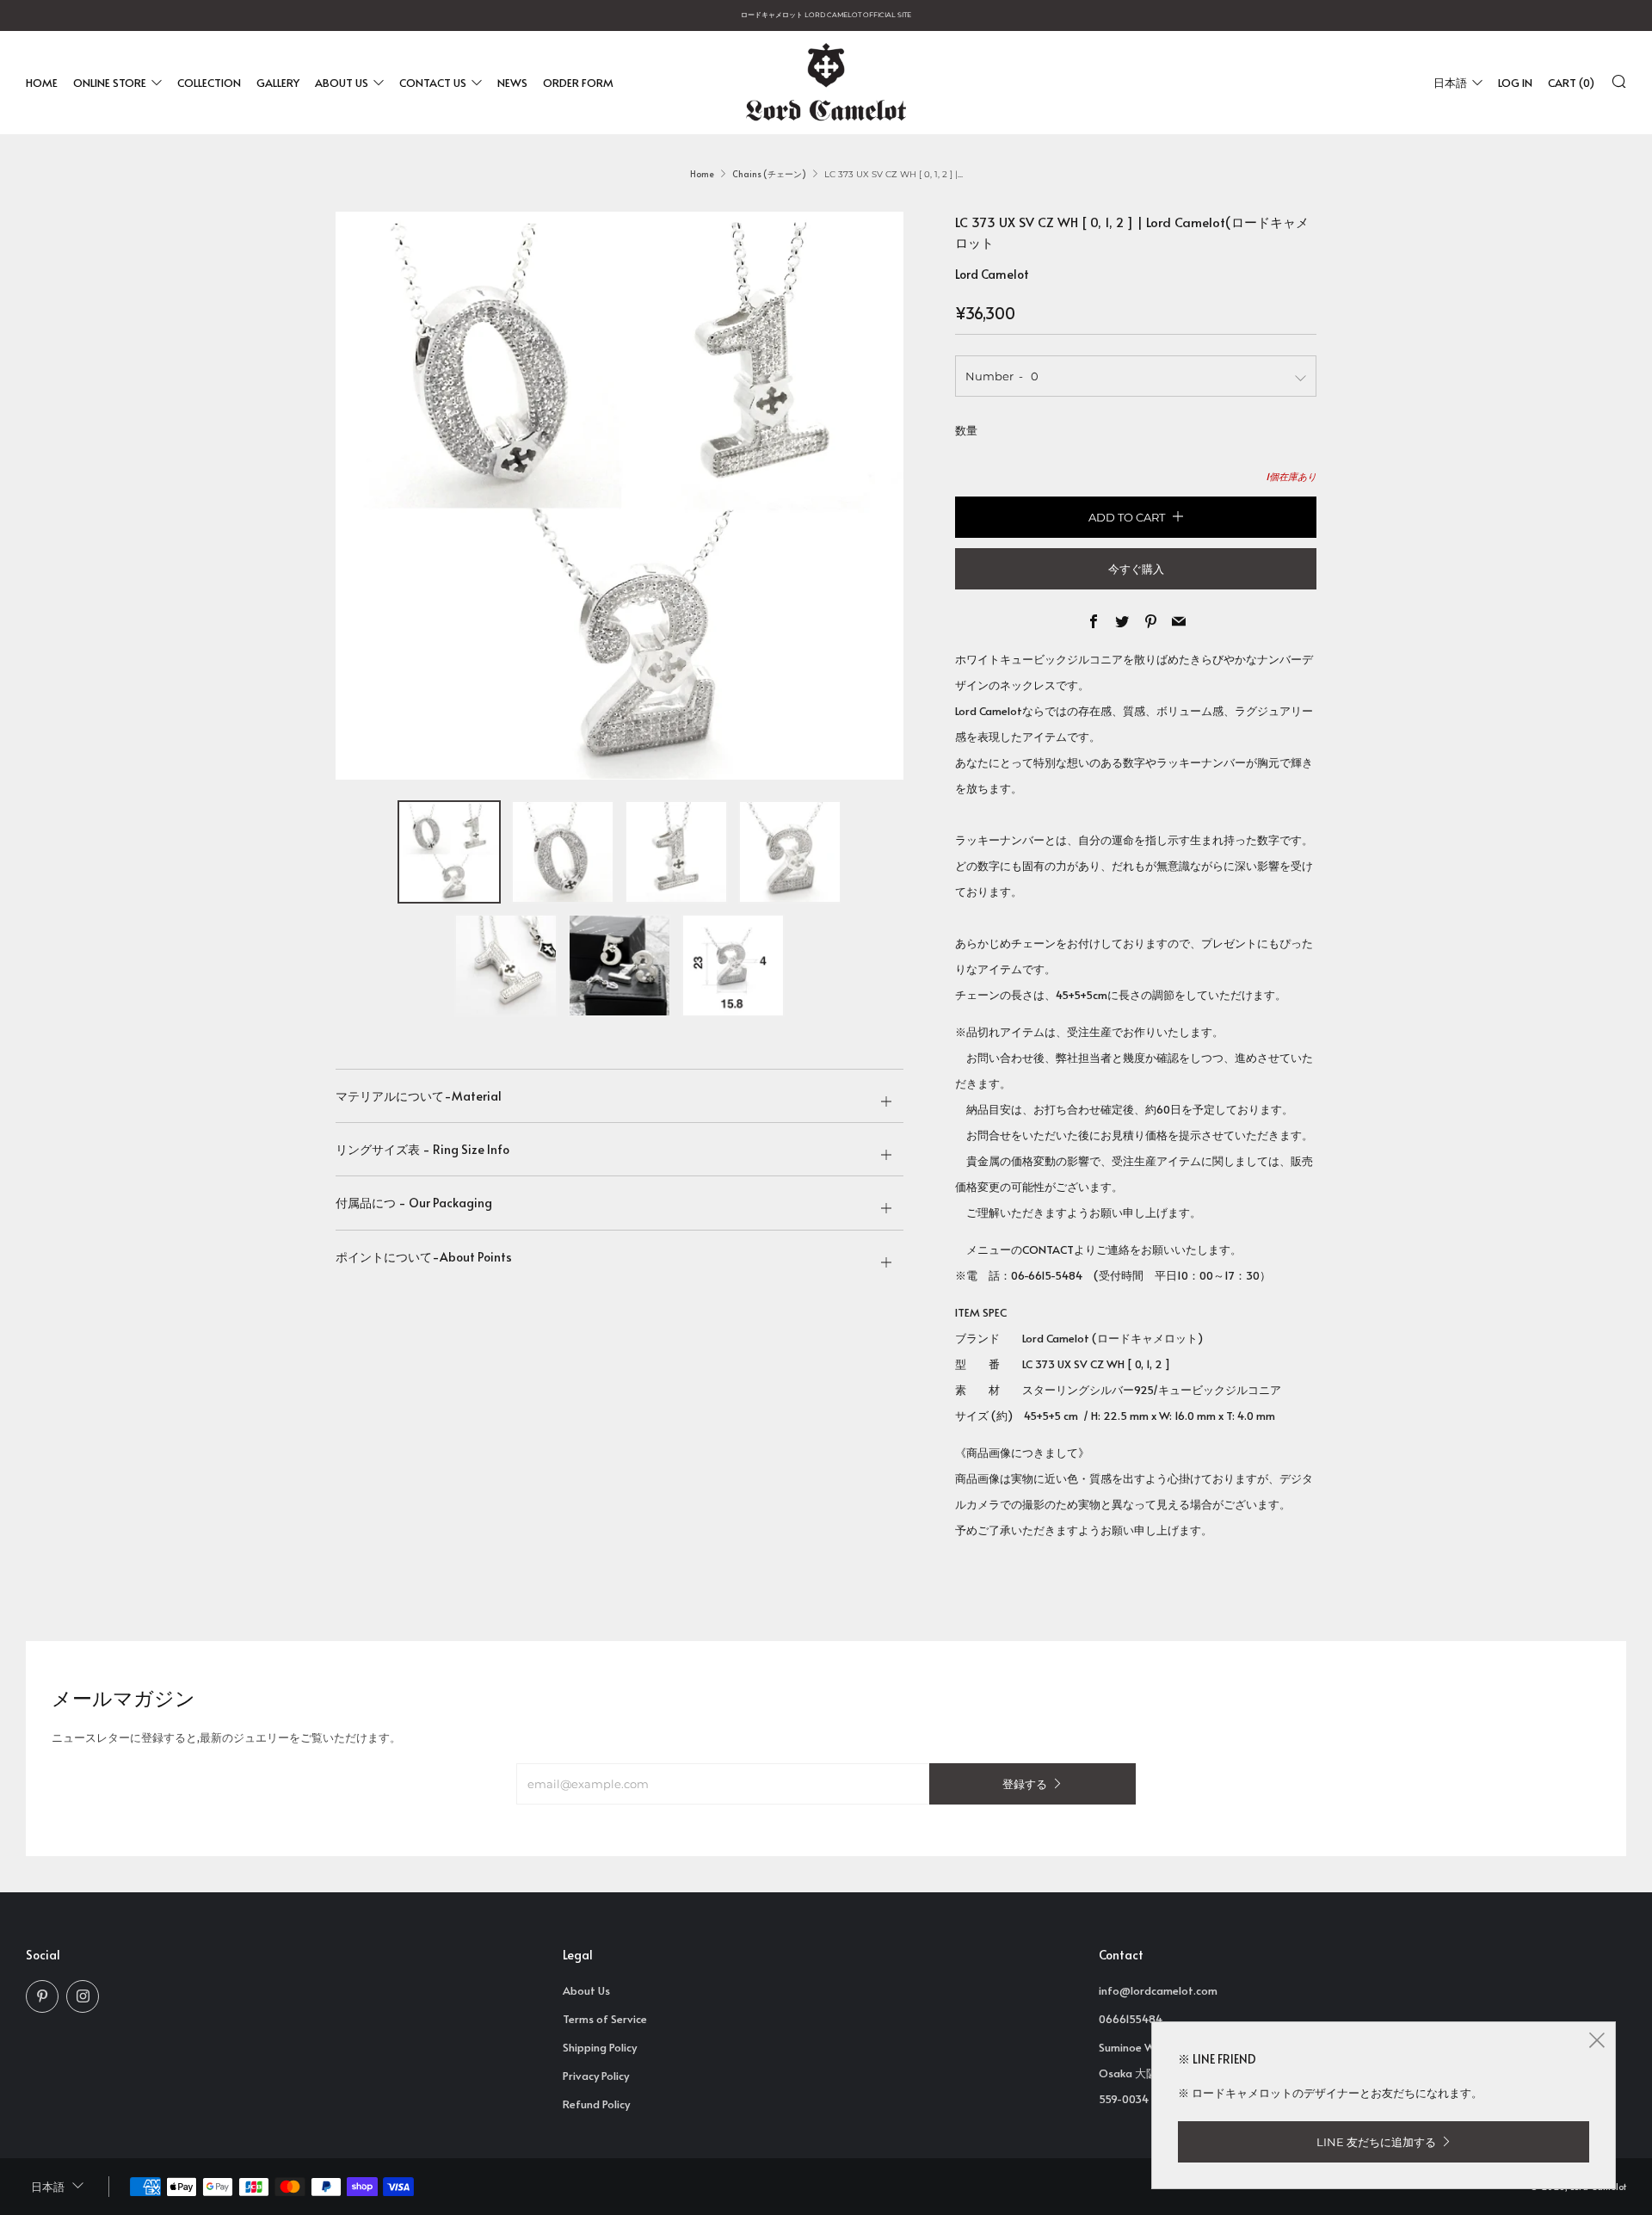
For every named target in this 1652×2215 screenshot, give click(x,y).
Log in (1515, 82)
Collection (209, 82)
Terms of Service (605, 2019)
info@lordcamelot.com (1158, 1990)
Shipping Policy (600, 2047)
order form (578, 82)
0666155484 (1131, 2019)
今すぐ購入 (1136, 569)
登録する (1025, 1784)
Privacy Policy (596, 2076)
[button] (449, 852)
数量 (966, 430)
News (512, 82)
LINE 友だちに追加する (1376, 2142)
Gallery (278, 82)
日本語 (1450, 82)
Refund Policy (596, 2104)
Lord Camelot (992, 274)
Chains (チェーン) (769, 174)
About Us (342, 82)
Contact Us (433, 82)
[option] (619, 496)
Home (42, 82)
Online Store (110, 82)
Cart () (1571, 82)
